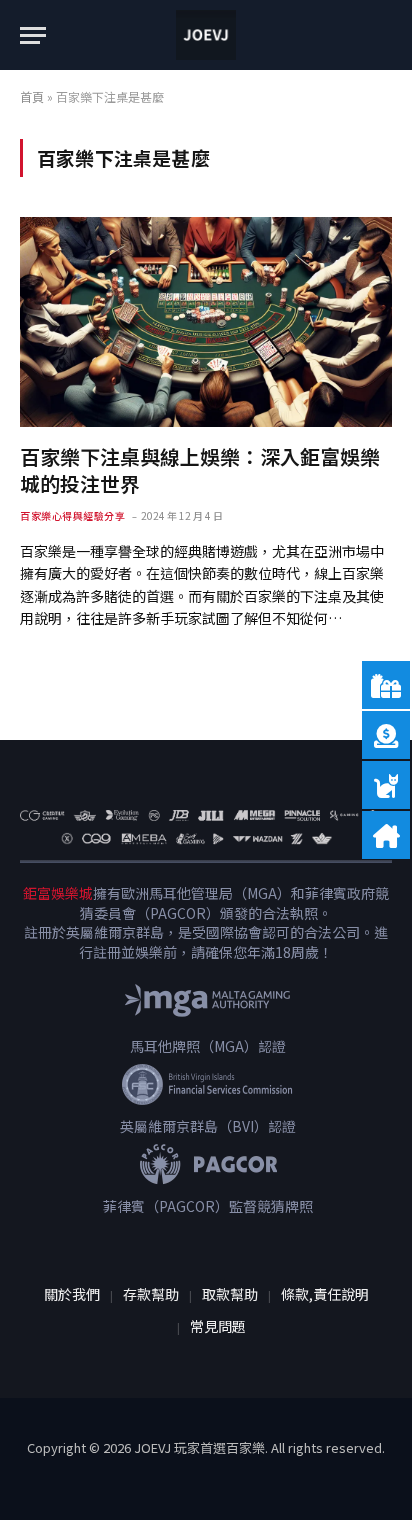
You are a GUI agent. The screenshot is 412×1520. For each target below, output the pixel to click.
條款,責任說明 (325, 1294)
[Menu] (33, 35)
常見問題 (218, 1326)
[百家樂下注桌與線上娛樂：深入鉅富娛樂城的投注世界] (206, 321)
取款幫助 (230, 1294)
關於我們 (72, 1294)
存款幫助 (151, 1294)
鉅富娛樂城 (58, 893)
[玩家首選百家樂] (206, 35)
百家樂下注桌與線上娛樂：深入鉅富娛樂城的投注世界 (200, 470)
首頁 (32, 96)
